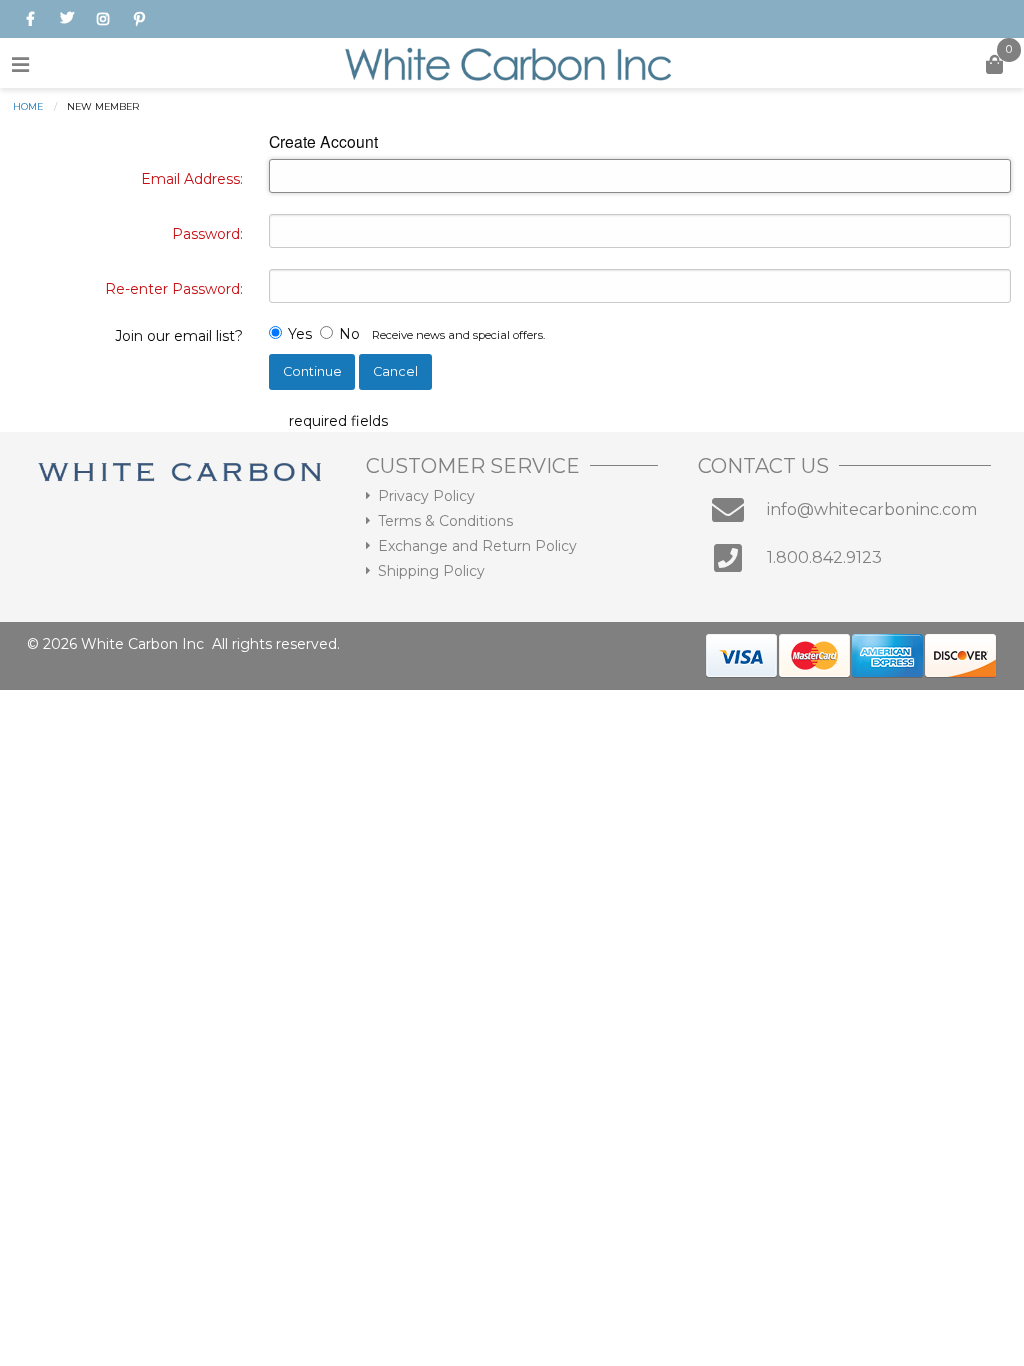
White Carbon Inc (142, 644)
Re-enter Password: (174, 289)
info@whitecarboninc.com (872, 509)
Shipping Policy (431, 571)
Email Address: (192, 179)
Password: (207, 234)
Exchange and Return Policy (477, 546)
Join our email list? (179, 336)
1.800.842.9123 (824, 557)
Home (28, 106)
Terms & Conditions (445, 521)
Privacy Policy (426, 496)
